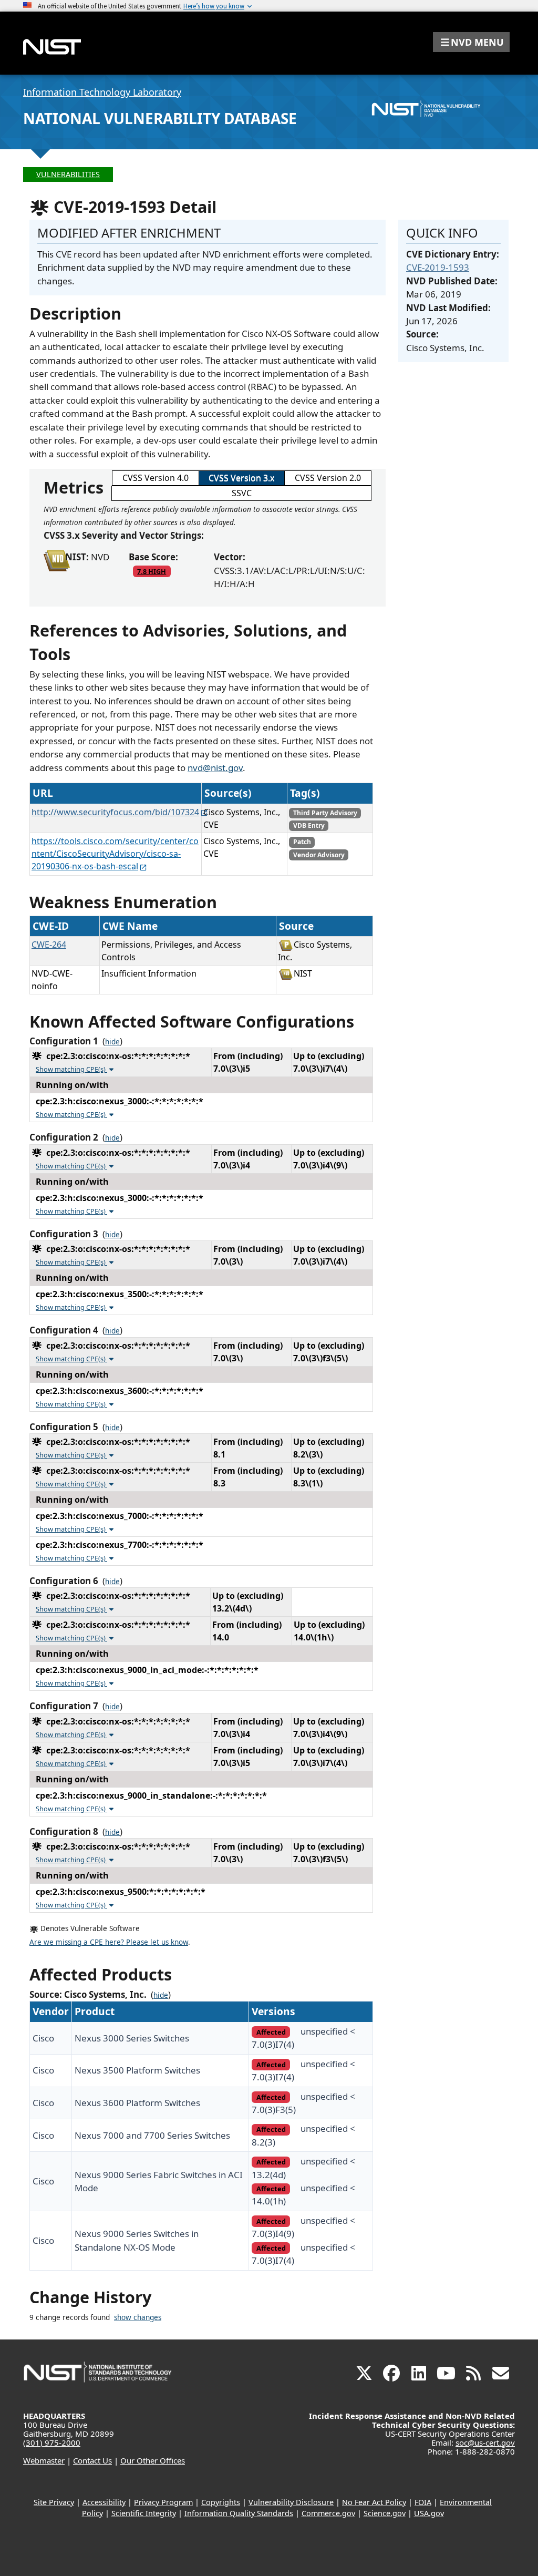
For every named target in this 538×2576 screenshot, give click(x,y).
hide (112, 1042)
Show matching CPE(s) (71, 1069)
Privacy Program (163, 2502)
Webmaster (44, 2460)
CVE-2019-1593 (438, 267)
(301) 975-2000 (52, 2442)
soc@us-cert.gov (485, 2442)
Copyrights (221, 2502)
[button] (471, 42)
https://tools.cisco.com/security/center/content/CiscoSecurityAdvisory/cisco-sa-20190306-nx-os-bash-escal (115, 854)
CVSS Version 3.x (241, 478)
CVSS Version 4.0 (156, 478)
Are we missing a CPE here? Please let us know (109, 1942)
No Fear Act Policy (374, 2502)
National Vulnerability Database (160, 118)
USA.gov (429, 2513)
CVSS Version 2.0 (328, 478)
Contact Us (92, 2460)
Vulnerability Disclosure (291, 2502)
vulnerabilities (68, 174)
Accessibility (104, 2502)
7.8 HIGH (152, 571)
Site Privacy (54, 2502)
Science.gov (385, 2513)
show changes (138, 2317)
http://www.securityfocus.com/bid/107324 (115, 812)
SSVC (242, 493)
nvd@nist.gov (215, 768)
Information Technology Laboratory (102, 92)
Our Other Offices (153, 2460)
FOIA (423, 2502)
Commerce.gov (328, 2513)
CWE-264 (49, 945)
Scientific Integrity (144, 2513)
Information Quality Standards (239, 2513)
